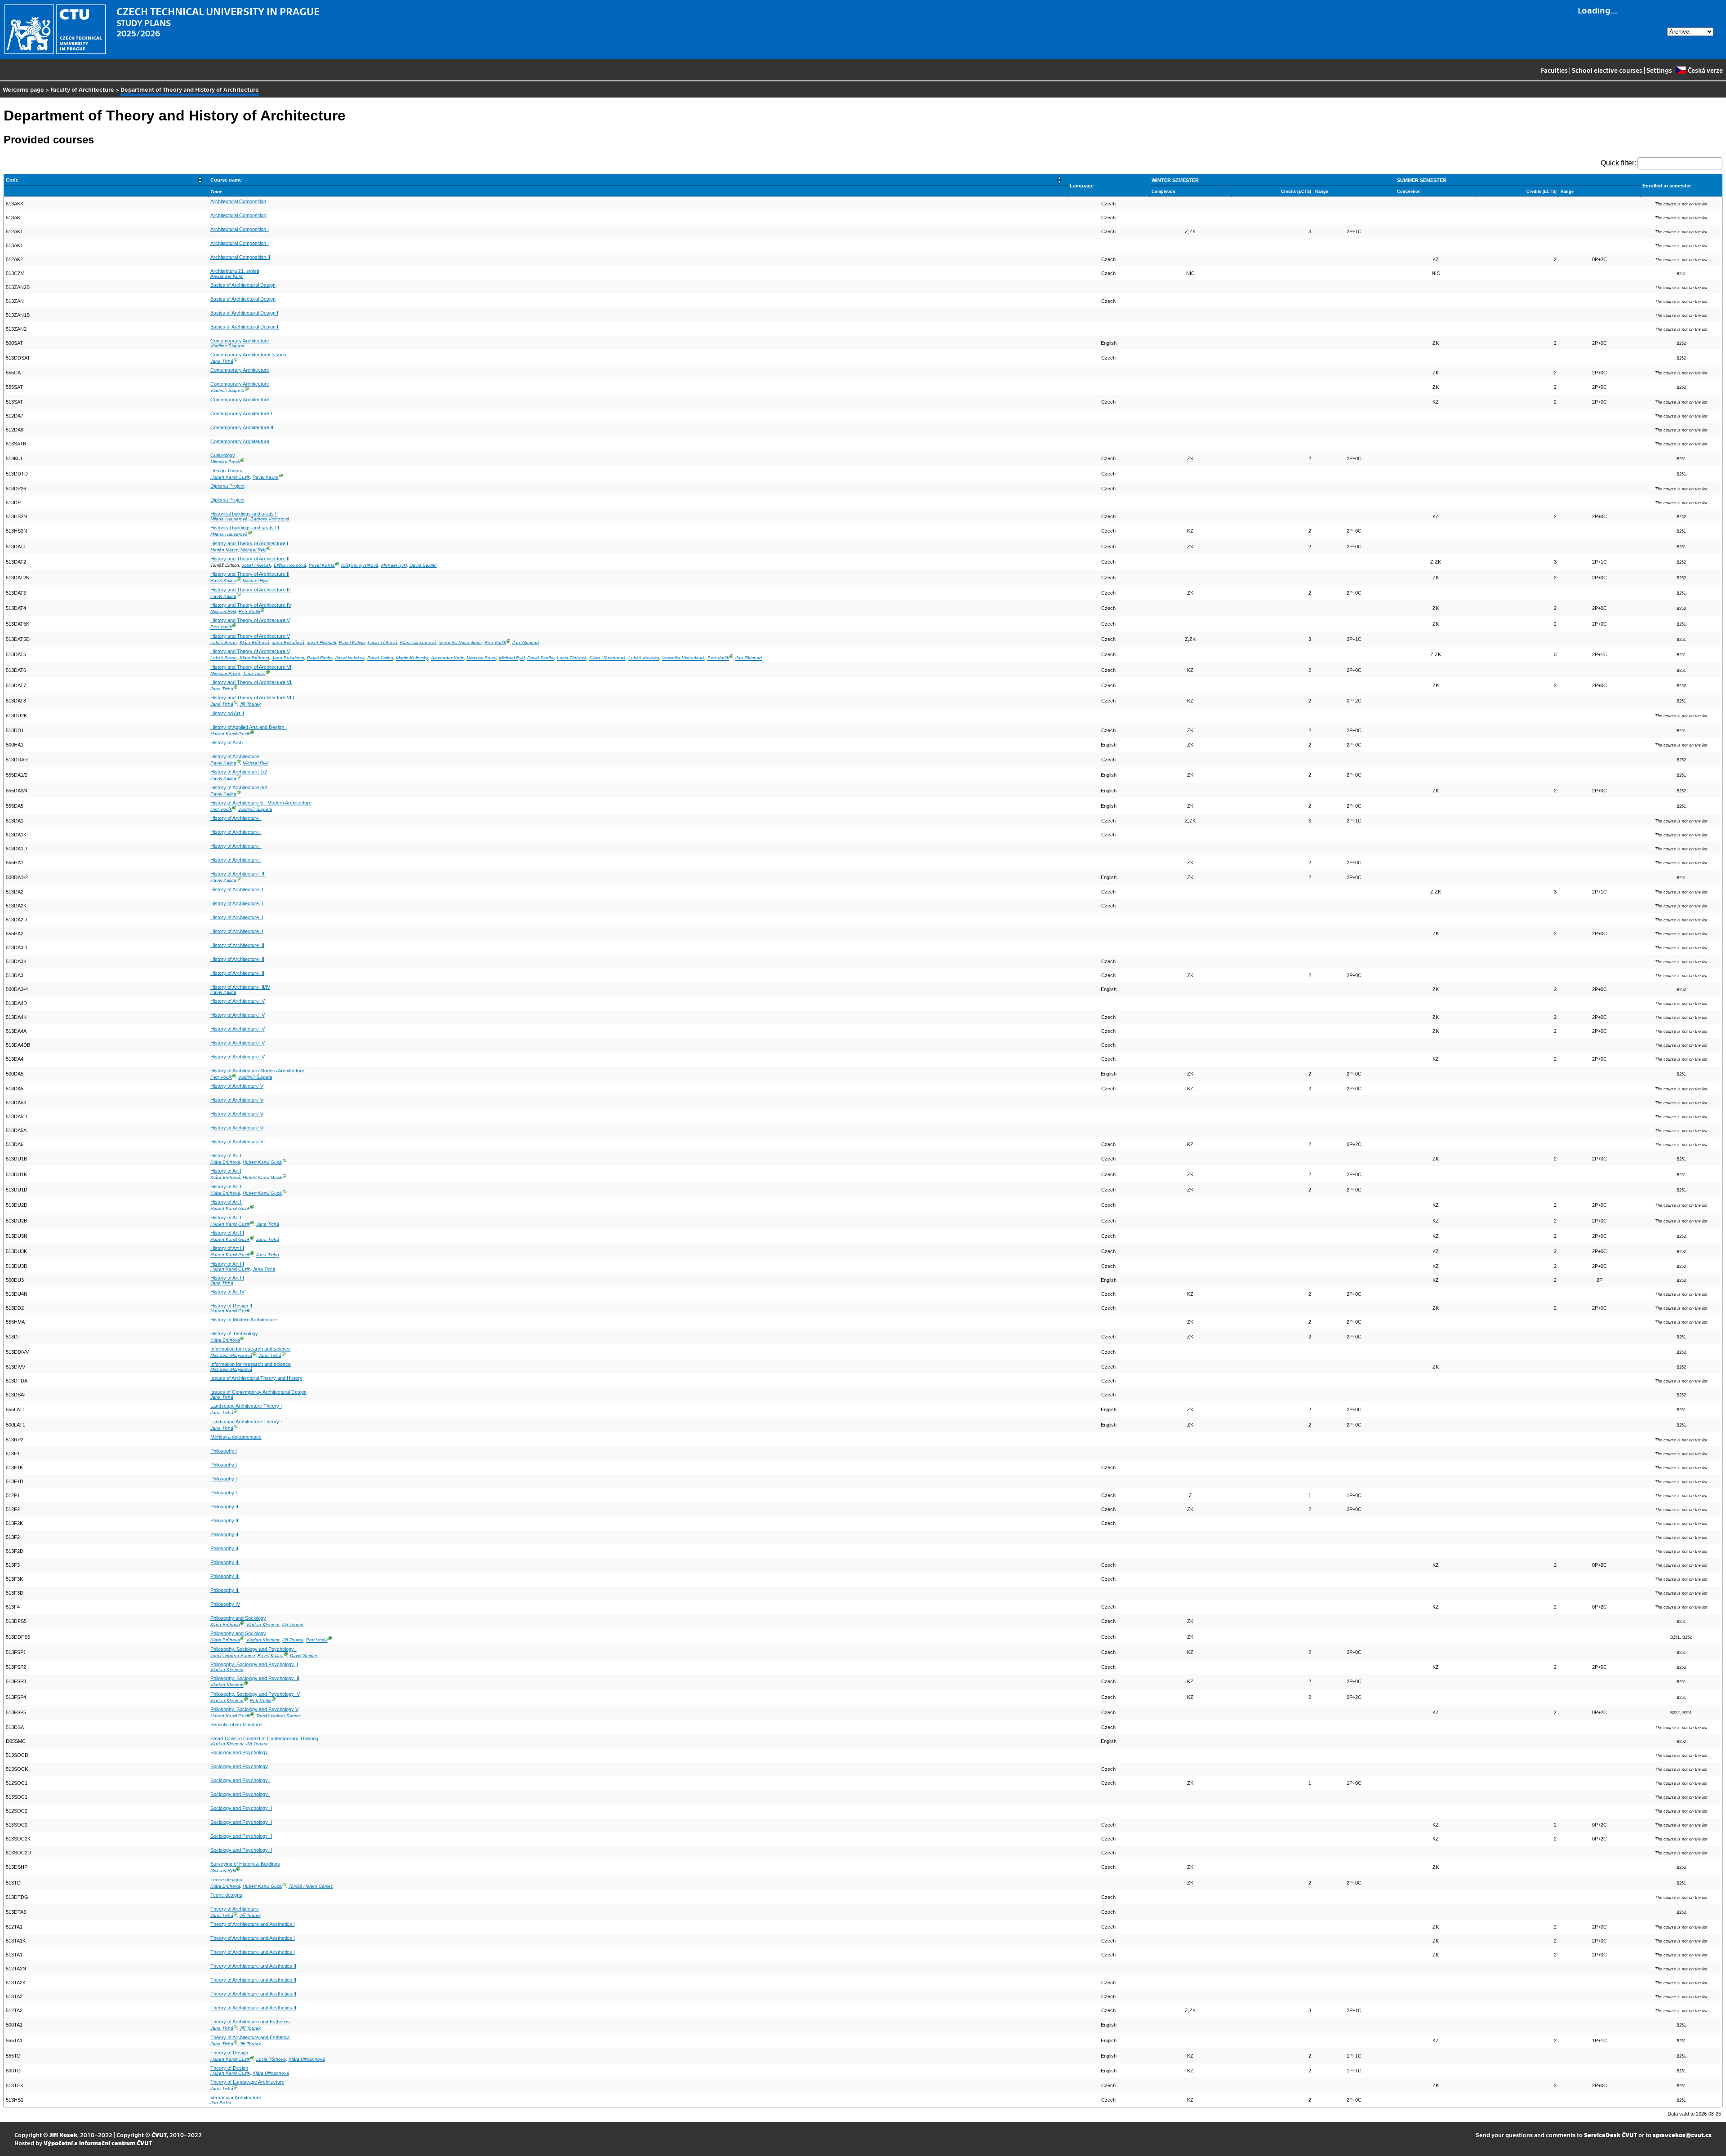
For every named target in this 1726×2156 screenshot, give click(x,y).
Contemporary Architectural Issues (248, 355)
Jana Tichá (222, 361)
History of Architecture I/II (238, 874)
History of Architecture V (237, 1086)
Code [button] (12, 180)
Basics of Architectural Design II (245, 327)
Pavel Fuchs (320, 658)
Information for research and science (251, 1349)
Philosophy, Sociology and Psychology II (254, 1664)
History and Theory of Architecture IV (251, 605)
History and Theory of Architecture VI (251, 667)
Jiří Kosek (63, 2135)
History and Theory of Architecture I (249, 543)
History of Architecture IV (238, 1001)
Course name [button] (226, 180)
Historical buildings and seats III (245, 528)
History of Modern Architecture (244, 1320)
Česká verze (1705, 70)
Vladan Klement (263, 1625)
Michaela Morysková (231, 1355)
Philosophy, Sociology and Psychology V (254, 1709)
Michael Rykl (253, 550)
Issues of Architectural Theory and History (256, 1378)
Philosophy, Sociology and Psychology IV (255, 1694)
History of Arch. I (229, 742)
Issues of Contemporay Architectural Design (258, 1392)
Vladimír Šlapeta (227, 346)
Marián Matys (224, 550)
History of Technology (234, 1334)
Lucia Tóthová (383, 642)
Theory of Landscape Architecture (247, 2082)
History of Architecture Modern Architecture (257, 1071)
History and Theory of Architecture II (250, 559)
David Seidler (423, 565)
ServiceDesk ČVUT (1610, 2135)
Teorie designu (226, 1880)
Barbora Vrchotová (270, 519)
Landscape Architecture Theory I (246, 1406)
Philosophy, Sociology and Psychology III (255, 1678)
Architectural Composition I (240, 229)
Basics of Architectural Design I (244, 313)
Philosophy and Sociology (238, 1618)
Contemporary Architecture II (242, 427)
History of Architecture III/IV (240, 987)
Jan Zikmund (526, 642)
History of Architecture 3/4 (239, 787)
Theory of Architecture (235, 1909)
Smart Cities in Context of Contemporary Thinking (264, 1738)
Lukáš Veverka (644, 658)
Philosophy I (224, 1451)
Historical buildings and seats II (244, 514)
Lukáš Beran (224, 642)
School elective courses (1607, 70)
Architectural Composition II (240, 257)
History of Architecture (235, 756)
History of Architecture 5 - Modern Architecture (261, 803)
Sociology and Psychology (239, 1752)
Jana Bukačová (288, 642)
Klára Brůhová (254, 642)
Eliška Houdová (290, 565)
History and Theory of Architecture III (251, 590)
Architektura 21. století (235, 271)
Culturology (223, 455)
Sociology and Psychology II (241, 1808)
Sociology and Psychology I (240, 1780)
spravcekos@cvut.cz (1682, 2135)
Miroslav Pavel (225, 462)
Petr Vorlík (249, 611)
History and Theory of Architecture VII (251, 682)
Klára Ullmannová (418, 642)
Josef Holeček (256, 565)
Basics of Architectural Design (243, 285)
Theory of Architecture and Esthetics (250, 2022)
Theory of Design (229, 2053)
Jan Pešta (221, 2103)
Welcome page (23, 89)
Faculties (1554, 70)
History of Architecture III (237, 945)
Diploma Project (227, 486)
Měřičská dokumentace (236, 1437)
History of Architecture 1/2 (239, 772)
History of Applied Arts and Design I (249, 727)
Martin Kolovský (412, 658)
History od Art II (227, 713)
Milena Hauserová (229, 519)
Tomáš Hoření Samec (233, 1656)
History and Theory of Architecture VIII (252, 698)
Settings (1659, 70)
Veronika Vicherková (460, 642)
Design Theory (227, 471)
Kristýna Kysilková (360, 565)
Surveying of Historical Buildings (245, 1864)
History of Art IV (227, 1292)
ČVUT (159, 2135)
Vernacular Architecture (236, 2098)
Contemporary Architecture (240, 341)
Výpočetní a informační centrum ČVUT (98, 2143)
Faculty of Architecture (82, 89)
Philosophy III (225, 1562)
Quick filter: (1618, 163)
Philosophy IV (225, 1604)
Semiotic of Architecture (236, 1725)
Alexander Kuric (227, 276)
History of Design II (231, 1306)
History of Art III (227, 1233)
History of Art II (227, 1202)
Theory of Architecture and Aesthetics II (253, 1966)
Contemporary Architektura (240, 441)
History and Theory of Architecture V (250, 620)
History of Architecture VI (238, 1142)
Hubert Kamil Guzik (230, 477)
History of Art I (226, 1156)
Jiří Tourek (250, 705)
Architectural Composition (238, 201)
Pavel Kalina (266, 477)
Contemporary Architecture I (241, 413)
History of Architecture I (236, 818)
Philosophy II (224, 1507)
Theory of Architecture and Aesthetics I (253, 1924)
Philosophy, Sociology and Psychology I (254, 1649)
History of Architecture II (237, 889)
